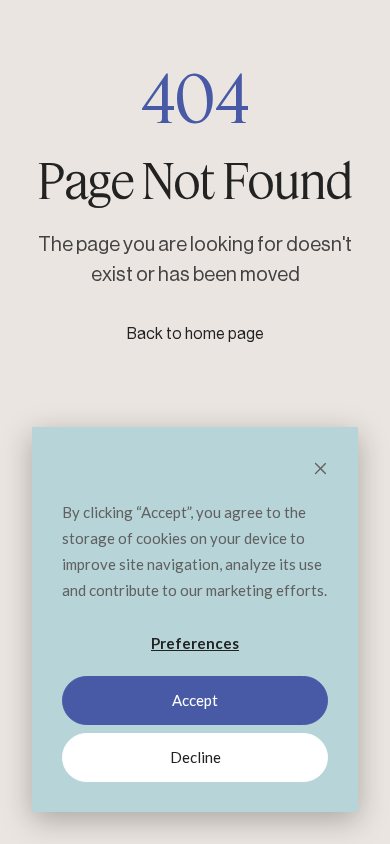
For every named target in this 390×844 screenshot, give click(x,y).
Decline (195, 757)
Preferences (195, 643)
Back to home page (195, 334)
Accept (195, 700)
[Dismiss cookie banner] (320, 470)
